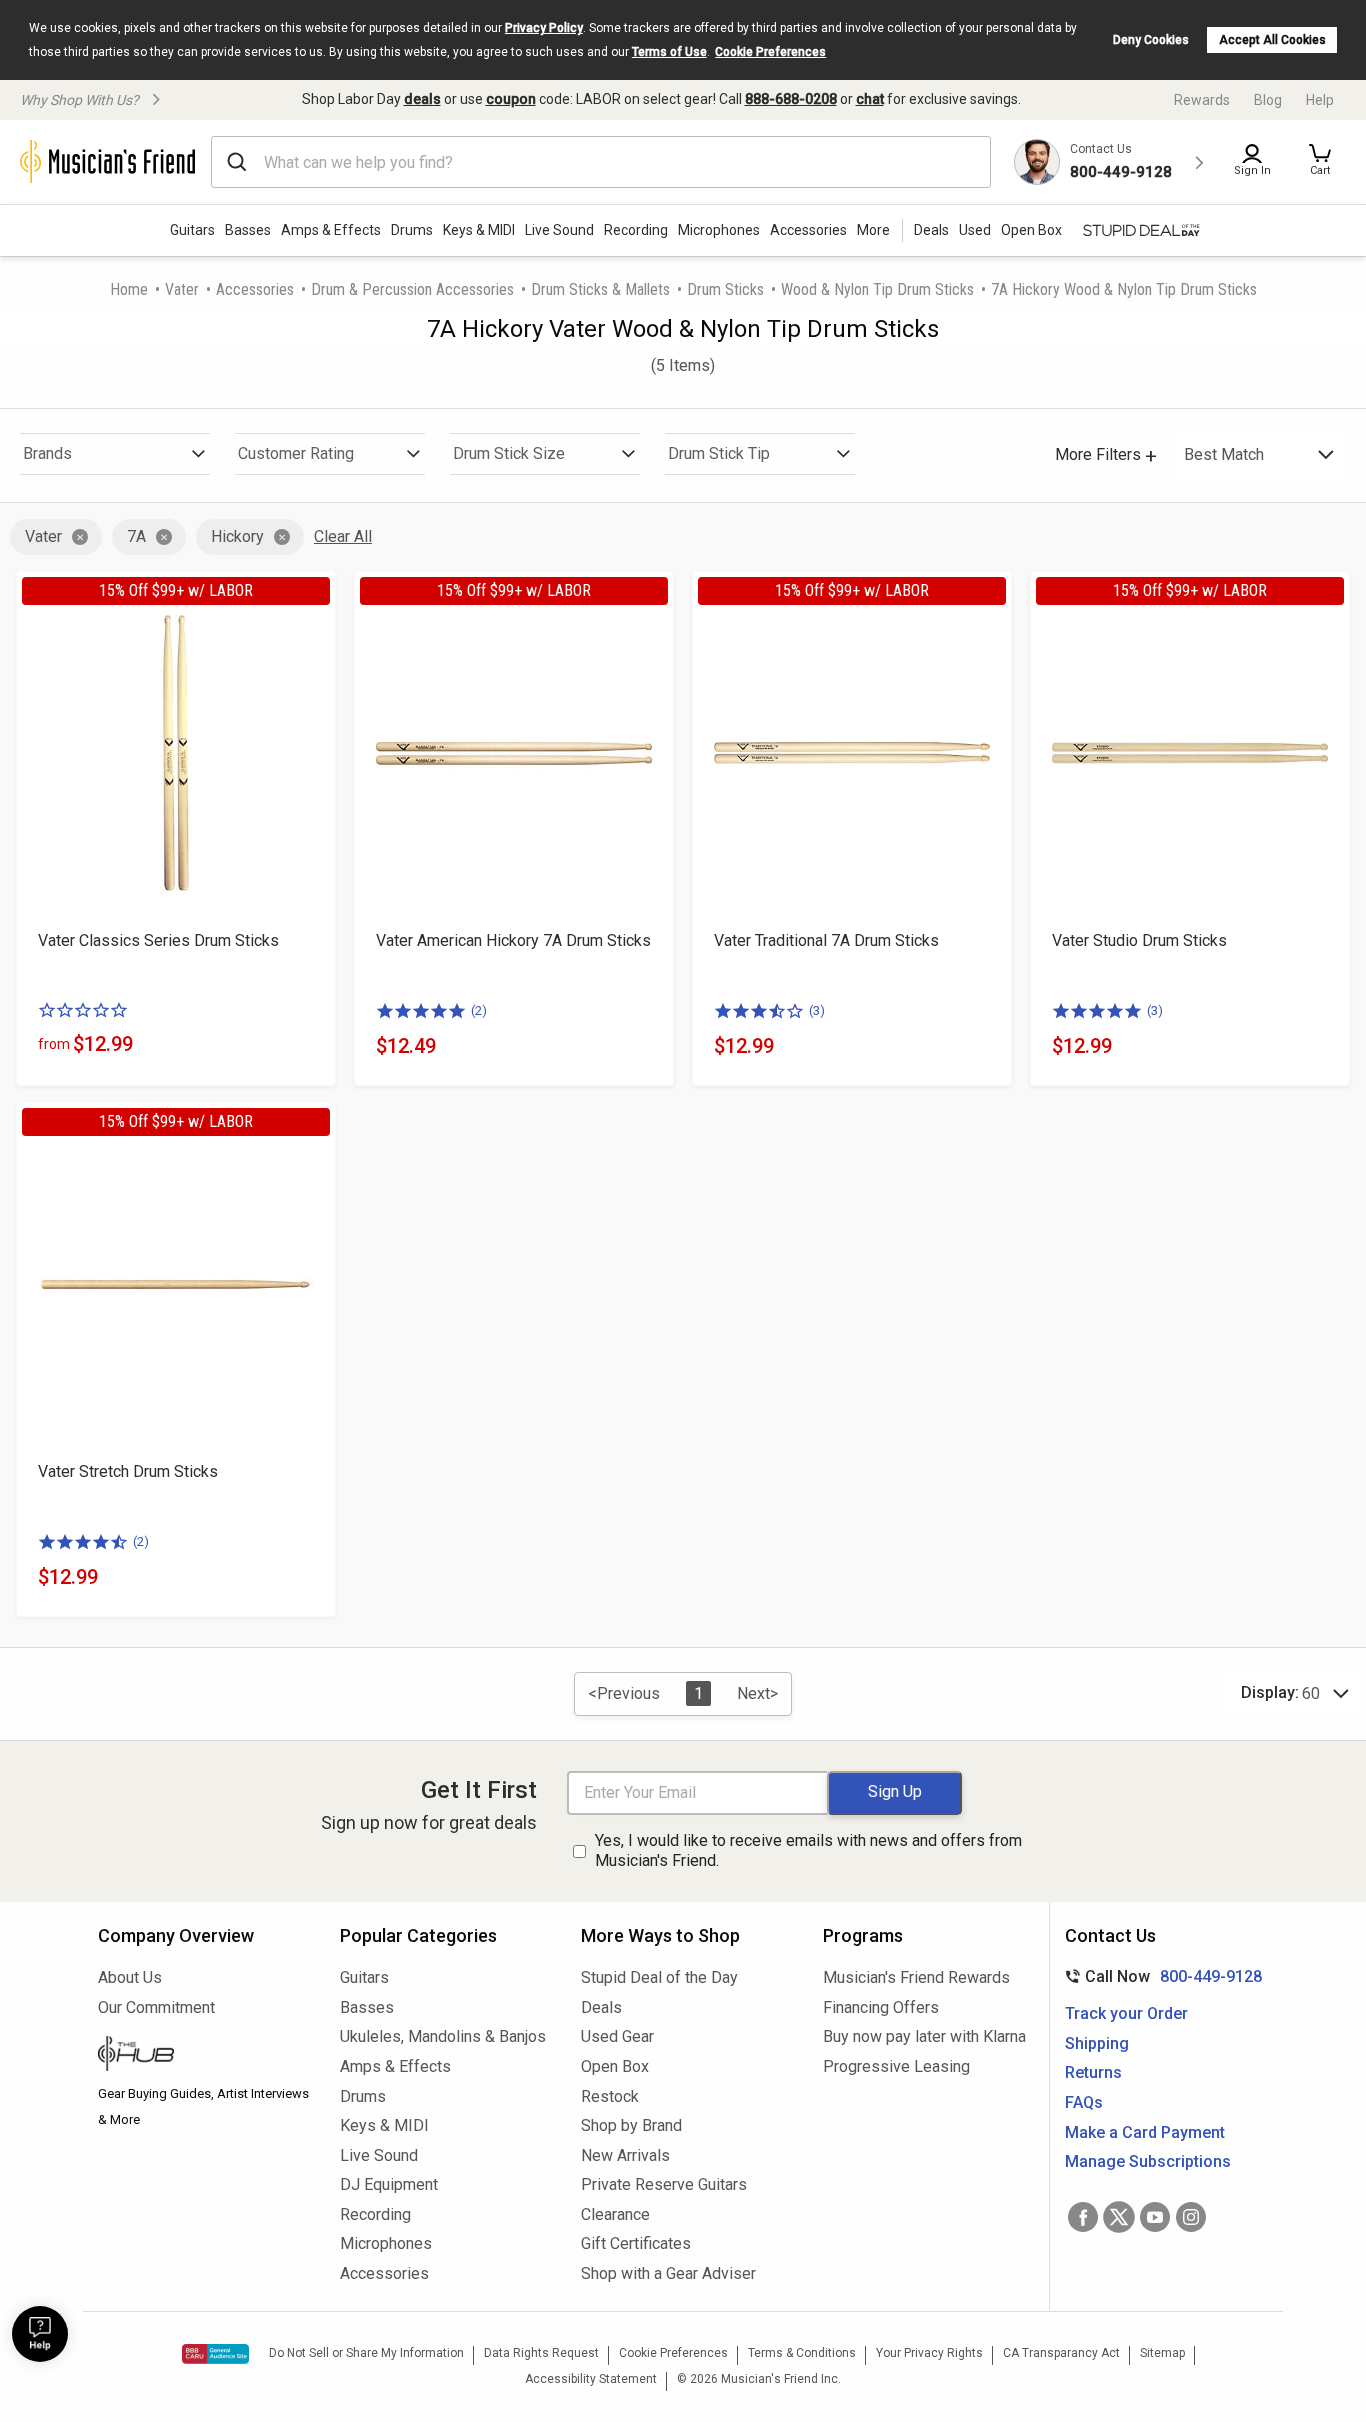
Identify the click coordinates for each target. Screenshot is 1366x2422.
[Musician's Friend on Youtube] (1155, 2217)
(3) (817, 1010)
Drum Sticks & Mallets (600, 289)
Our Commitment (156, 2007)
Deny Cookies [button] (1151, 40)
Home (129, 289)
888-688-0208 (791, 99)
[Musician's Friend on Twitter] (1119, 2217)
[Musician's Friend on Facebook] (1083, 2217)
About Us (130, 1977)
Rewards (1202, 100)
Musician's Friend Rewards (916, 1977)
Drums (412, 230)
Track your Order (1126, 2013)
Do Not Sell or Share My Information (366, 2353)
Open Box (615, 2066)
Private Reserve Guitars (664, 2184)
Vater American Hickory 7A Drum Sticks (513, 940)
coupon (511, 99)
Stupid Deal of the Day (659, 1977)
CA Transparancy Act (1061, 2353)
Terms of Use (669, 52)
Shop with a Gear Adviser (668, 2273)
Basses (248, 230)
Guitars (192, 230)
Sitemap (1162, 2353)
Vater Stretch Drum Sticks (128, 1471)
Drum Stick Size (509, 453)
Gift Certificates (636, 2243)
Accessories (808, 230)
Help (1320, 100)
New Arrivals (625, 2155)
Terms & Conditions (802, 2353)
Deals (601, 2007)
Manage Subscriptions (1148, 2161)
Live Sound (559, 230)
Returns (1093, 2072)
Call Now (1159, 1976)
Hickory (237, 536)
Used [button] (975, 230)
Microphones (719, 230)
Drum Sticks (725, 289)
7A (136, 536)
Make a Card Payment (1145, 2132)
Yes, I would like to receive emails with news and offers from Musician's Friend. (808, 1851)
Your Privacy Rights (929, 2353)
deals (422, 99)
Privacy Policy (544, 28)
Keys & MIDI (479, 230)
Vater (182, 289)
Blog (1268, 100)
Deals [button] (931, 230)
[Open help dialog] (40, 2334)
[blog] (204, 2056)
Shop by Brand (631, 2125)
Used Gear (617, 2036)
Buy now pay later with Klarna (924, 2036)
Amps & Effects (331, 230)
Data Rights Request (541, 2353)
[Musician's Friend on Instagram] (1191, 2217)
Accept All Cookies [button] (1272, 40)
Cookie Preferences (770, 52)
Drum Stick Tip (719, 453)
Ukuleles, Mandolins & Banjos (443, 2036)
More (873, 230)
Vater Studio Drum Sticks (1139, 940)
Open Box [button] (1031, 230)
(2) (479, 1010)
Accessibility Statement (591, 2379)
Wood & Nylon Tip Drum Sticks (877, 289)
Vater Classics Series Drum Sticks (158, 940)
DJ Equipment (389, 2184)
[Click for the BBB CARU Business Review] (215, 2354)
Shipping (1097, 2043)
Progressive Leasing (896, 2066)
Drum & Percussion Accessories (412, 289)
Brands (47, 453)
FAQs (1084, 2102)
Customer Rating (296, 453)
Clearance (615, 2214)
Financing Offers (881, 2007)
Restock (610, 2096)
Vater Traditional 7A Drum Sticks (826, 940)
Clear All (343, 536)
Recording (636, 230)
